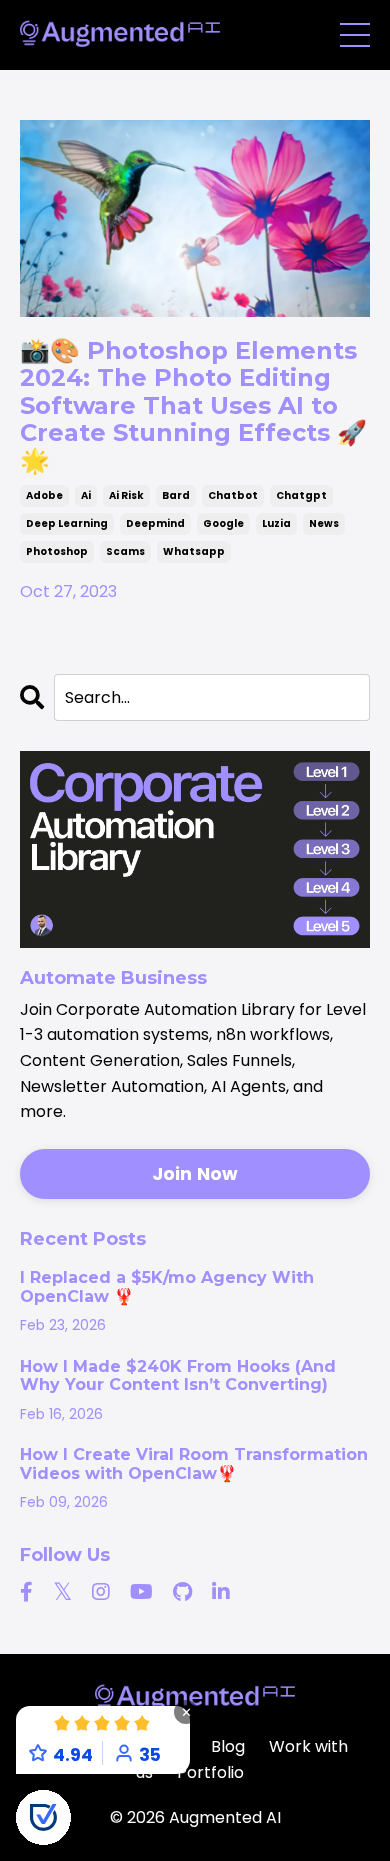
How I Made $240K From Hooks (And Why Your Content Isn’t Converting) (178, 1376)
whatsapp (194, 551)
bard (176, 495)
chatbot (233, 495)
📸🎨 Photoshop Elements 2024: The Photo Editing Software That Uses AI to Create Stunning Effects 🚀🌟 (193, 406)
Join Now (195, 1173)
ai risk (126, 495)
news (324, 523)
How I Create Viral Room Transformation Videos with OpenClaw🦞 (194, 1464)
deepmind (155, 523)
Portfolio (210, 1772)
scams (125, 551)
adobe (44, 495)
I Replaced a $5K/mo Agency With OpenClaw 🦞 (167, 1287)
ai (86, 495)
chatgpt (301, 495)
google (223, 523)
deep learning (67, 523)
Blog (228, 1746)
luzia (276, 523)
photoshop (57, 551)
